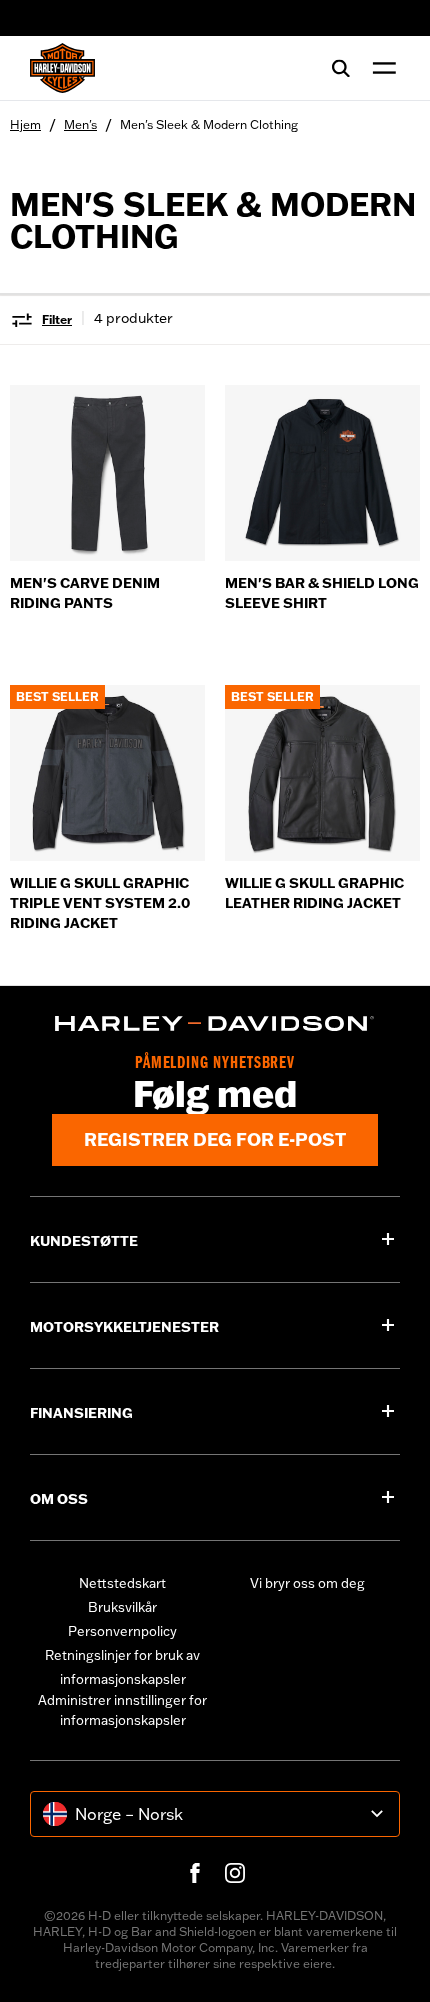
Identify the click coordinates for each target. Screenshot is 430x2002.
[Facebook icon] (195, 1873)
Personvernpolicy (122, 1631)
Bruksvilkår (122, 1607)
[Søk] (341, 68)
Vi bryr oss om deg (307, 1583)
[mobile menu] (380, 68)
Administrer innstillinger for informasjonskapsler (122, 1710)
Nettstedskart (122, 1583)
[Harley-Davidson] (215, 1024)
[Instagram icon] (235, 1873)
